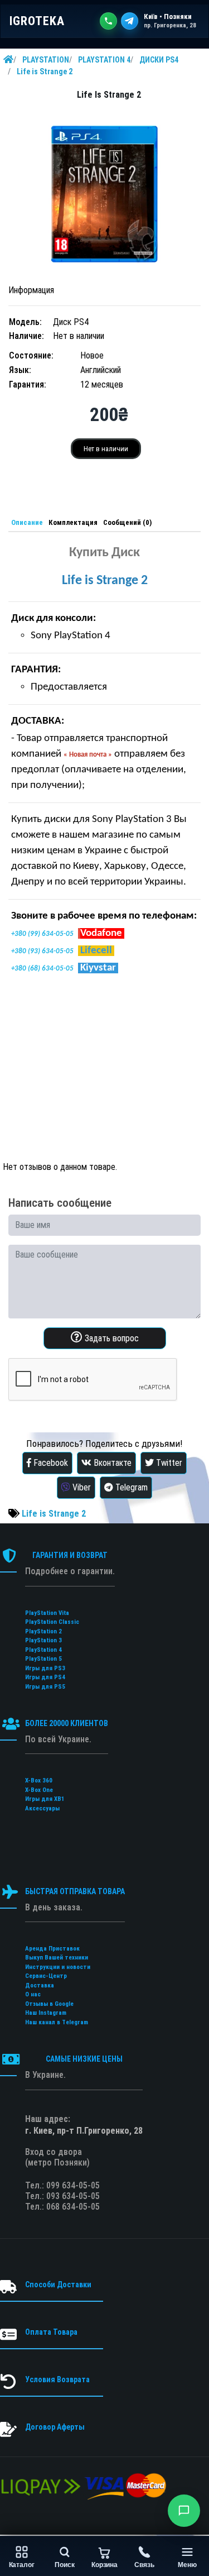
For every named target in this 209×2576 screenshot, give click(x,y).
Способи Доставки (58, 2285)
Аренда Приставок (52, 1949)
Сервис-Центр (46, 1976)
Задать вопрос (111, 1338)
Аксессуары (42, 1808)
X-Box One (39, 1790)
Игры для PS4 (45, 1677)
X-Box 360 (39, 1781)
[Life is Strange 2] (104, 193)
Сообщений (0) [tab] (127, 522)
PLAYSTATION (46, 60)
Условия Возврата (57, 2379)
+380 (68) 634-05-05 (42, 969)
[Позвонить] (108, 21)
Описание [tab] (27, 522)
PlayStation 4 (43, 1650)
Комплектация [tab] (73, 522)
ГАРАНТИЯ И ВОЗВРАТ (70, 1555)
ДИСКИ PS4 (159, 60)
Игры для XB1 (45, 1799)
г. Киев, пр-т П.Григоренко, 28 (84, 2131)
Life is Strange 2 (45, 71)
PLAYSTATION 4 (104, 60)
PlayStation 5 (43, 1659)
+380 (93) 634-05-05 (42, 951)
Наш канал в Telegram (57, 2022)
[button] (184, 2511)
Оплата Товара (51, 2332)
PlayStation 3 (43, 1640)
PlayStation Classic (52, 1622)
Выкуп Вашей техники (57, 1958)
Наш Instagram (46, 2013)
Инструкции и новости (58, 1967)
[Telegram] (130, 21)
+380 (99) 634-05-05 (42, 934)
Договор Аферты (55, 2427)
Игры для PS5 (45, 1687)
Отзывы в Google (49, 2004)
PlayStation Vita (47, 1613)
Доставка (40, 1985)
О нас (33, 1994)
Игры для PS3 (45, 1668)
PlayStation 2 (43, 1631)
